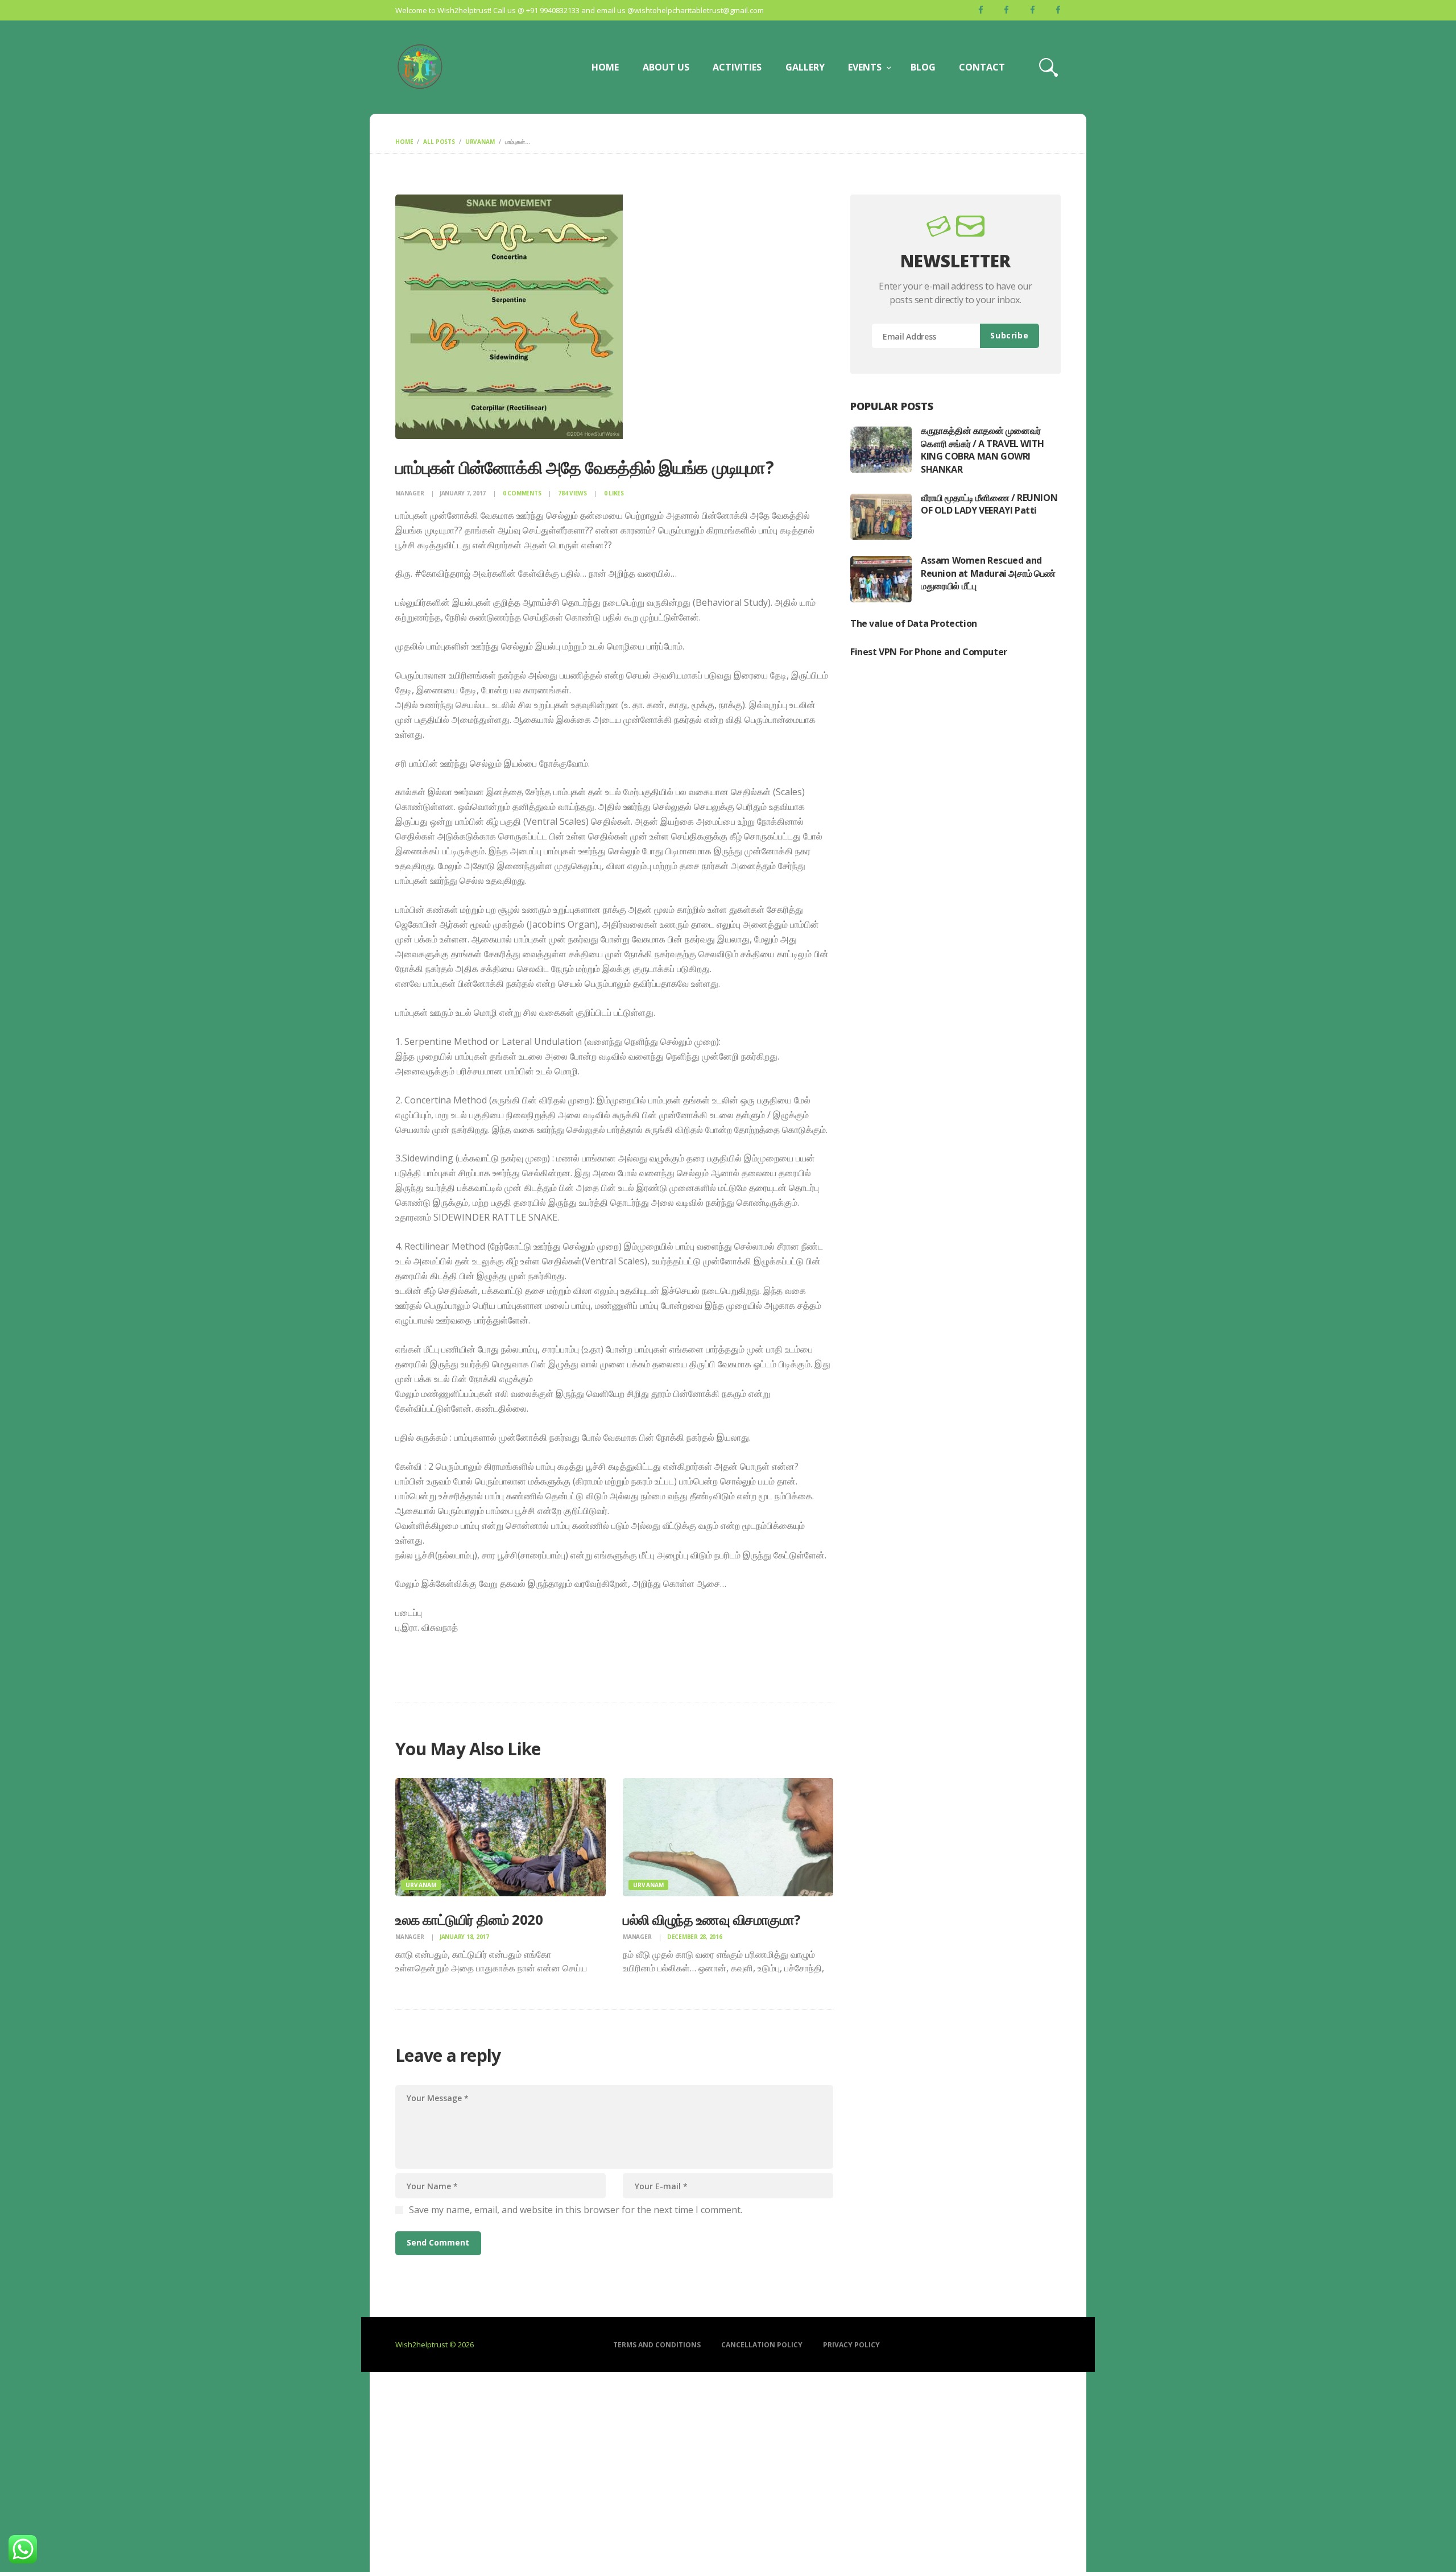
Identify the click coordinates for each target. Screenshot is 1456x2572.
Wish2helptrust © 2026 (435, 2344)
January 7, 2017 (463, 493)
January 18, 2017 (464, 1937)
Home (404, 142)
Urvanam (480, 142)
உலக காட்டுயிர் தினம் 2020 (469, 1919)
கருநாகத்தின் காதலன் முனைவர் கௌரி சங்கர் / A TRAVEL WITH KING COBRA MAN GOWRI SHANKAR (983, 450)
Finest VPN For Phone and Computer (929, 652)
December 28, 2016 (695, 1937)
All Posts (439, 142)
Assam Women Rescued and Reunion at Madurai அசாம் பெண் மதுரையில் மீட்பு (988, 573)
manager (410, 493)
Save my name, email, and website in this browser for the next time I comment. (576, 2210)
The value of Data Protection (914, 623)
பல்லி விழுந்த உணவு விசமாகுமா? (712, 1919)
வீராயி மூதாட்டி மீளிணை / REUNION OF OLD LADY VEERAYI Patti (989, 504)
